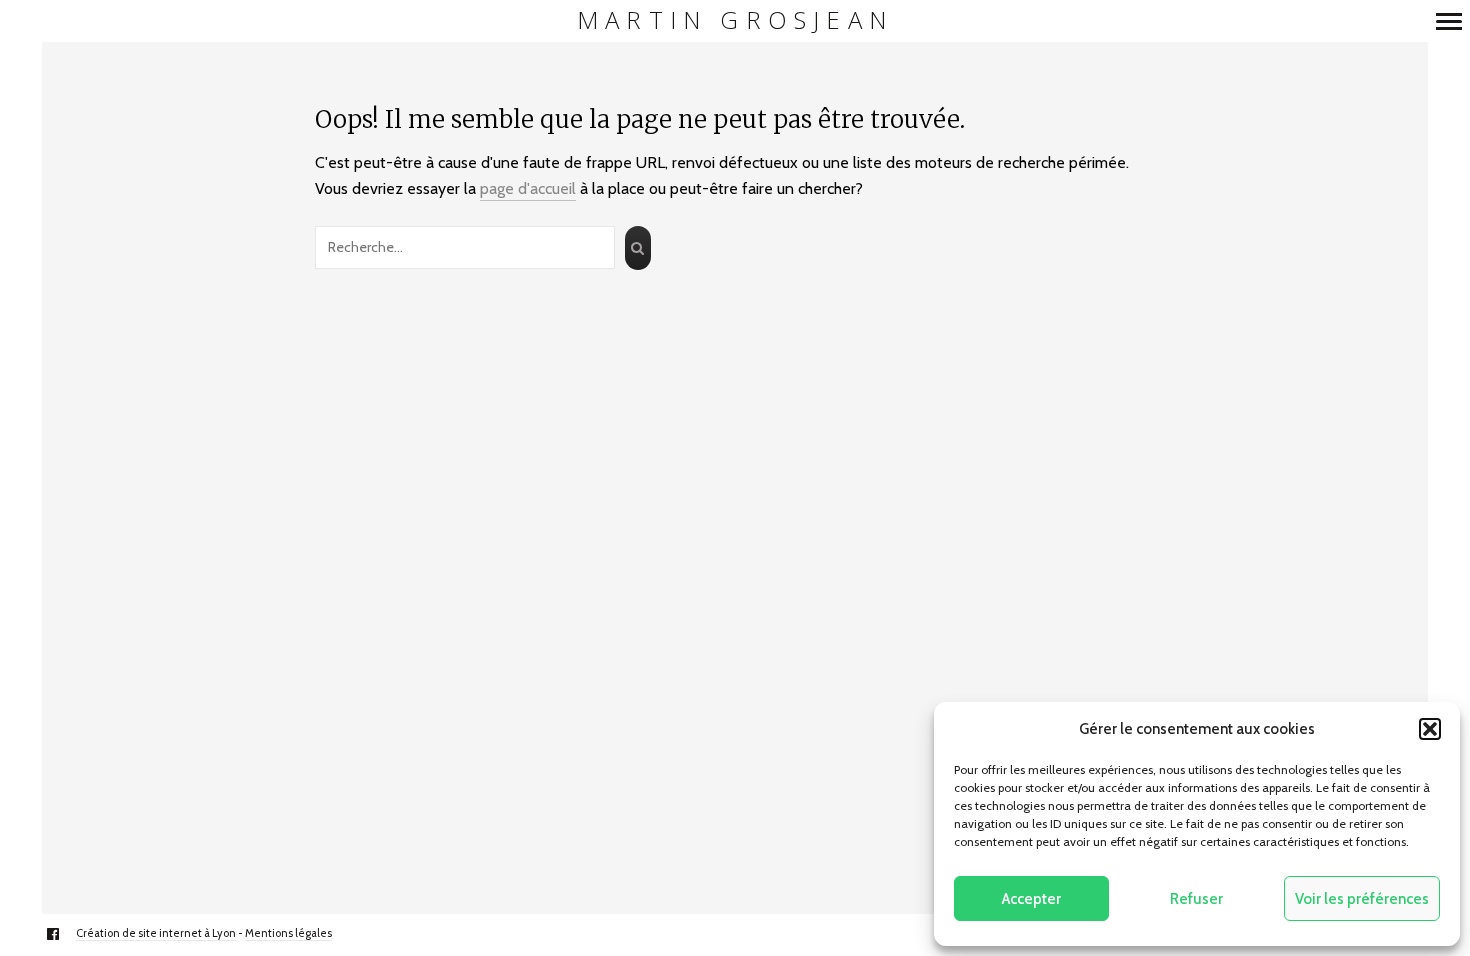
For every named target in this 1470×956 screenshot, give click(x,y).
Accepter (1031, 899)
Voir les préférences (1362, 899)
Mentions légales (288, 933)
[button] (1430, 729)
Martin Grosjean (735, 20)
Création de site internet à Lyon (156, 933)
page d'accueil (528, 188)
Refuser (1196, 899)
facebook (63, 934)
